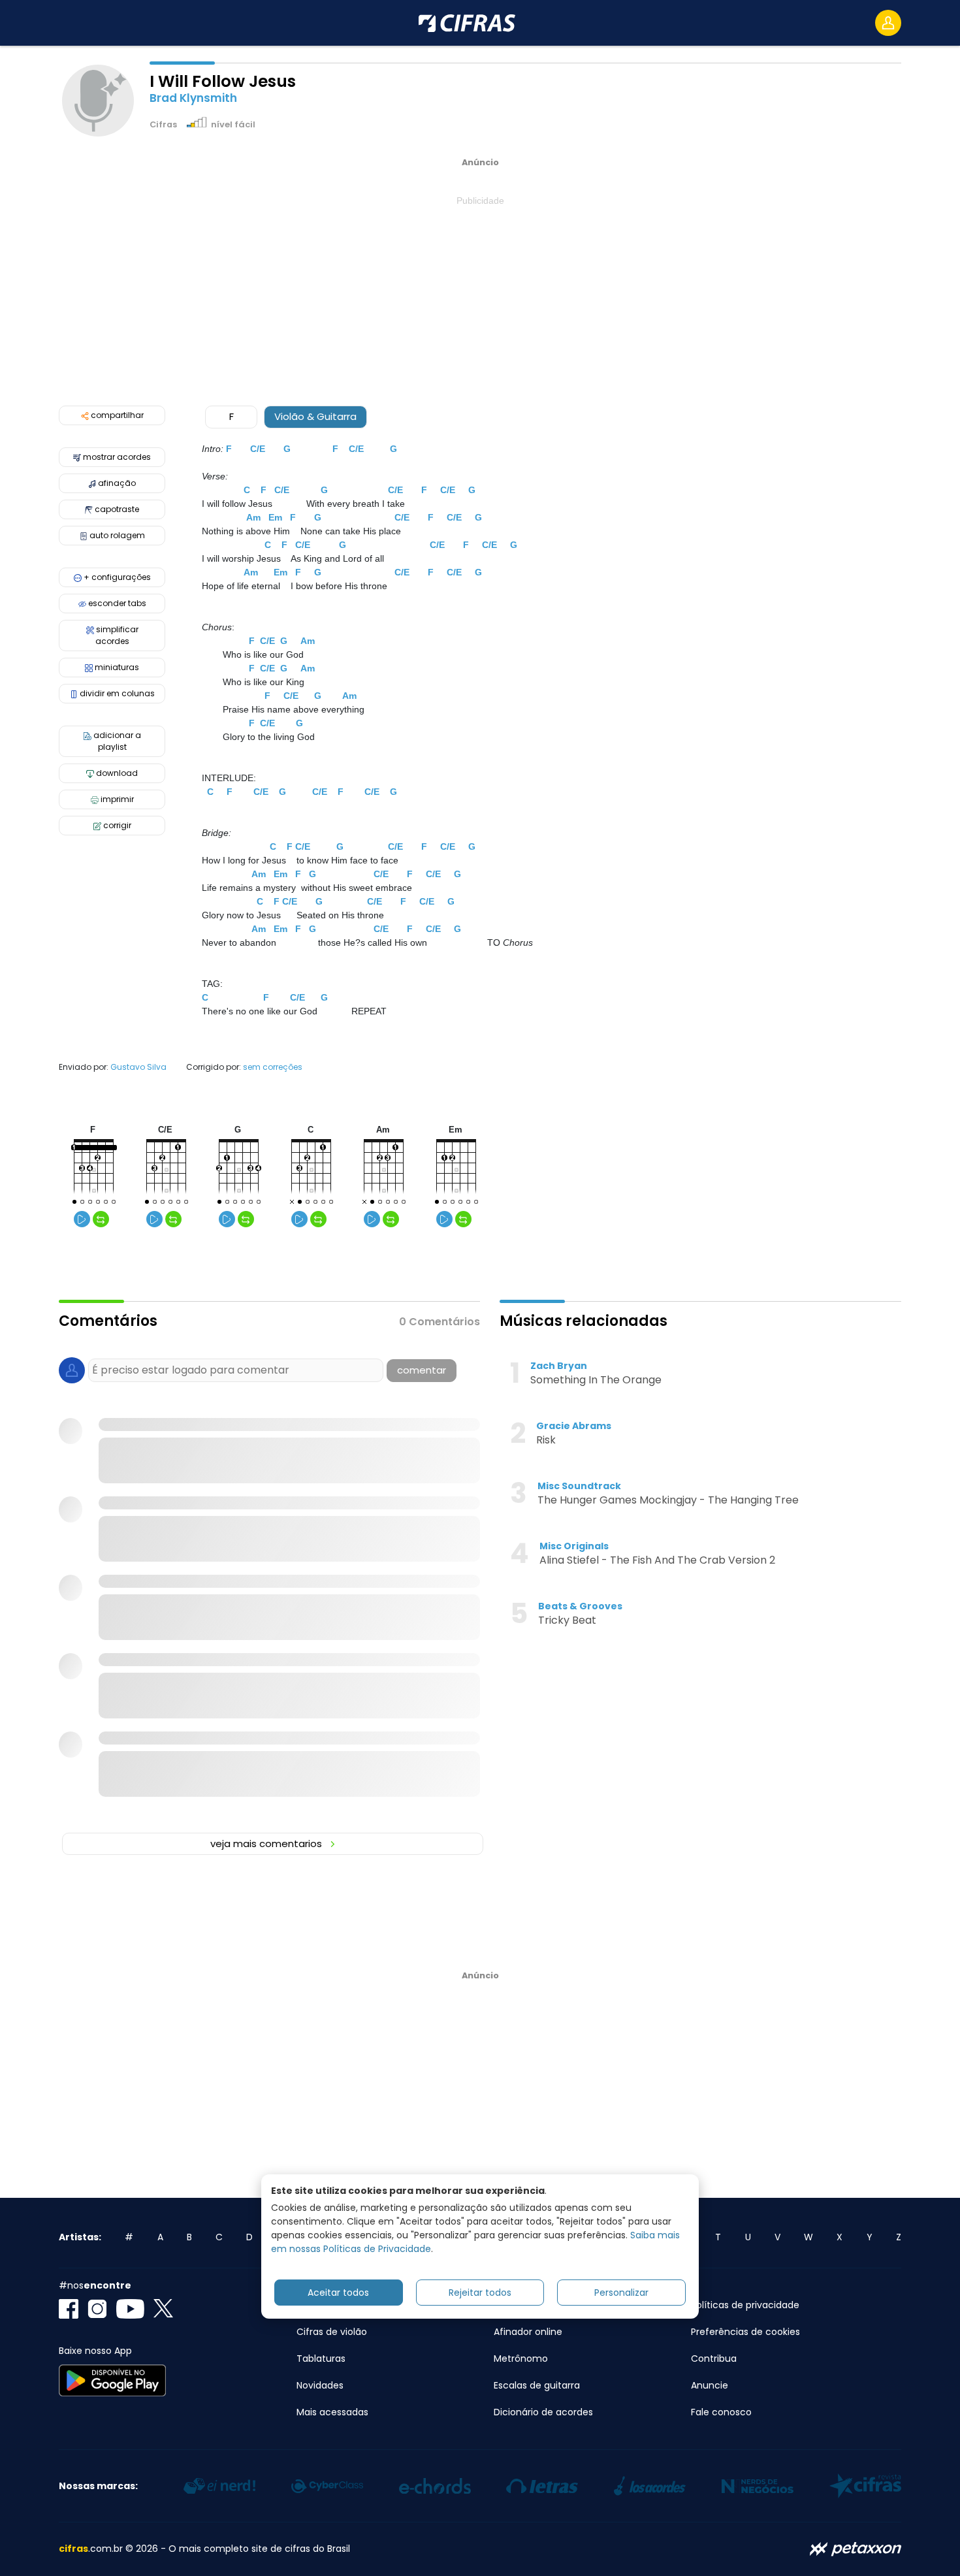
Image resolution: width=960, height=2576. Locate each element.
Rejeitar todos (480, 2292)
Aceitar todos (338, 2292)
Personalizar (621, 2292)
